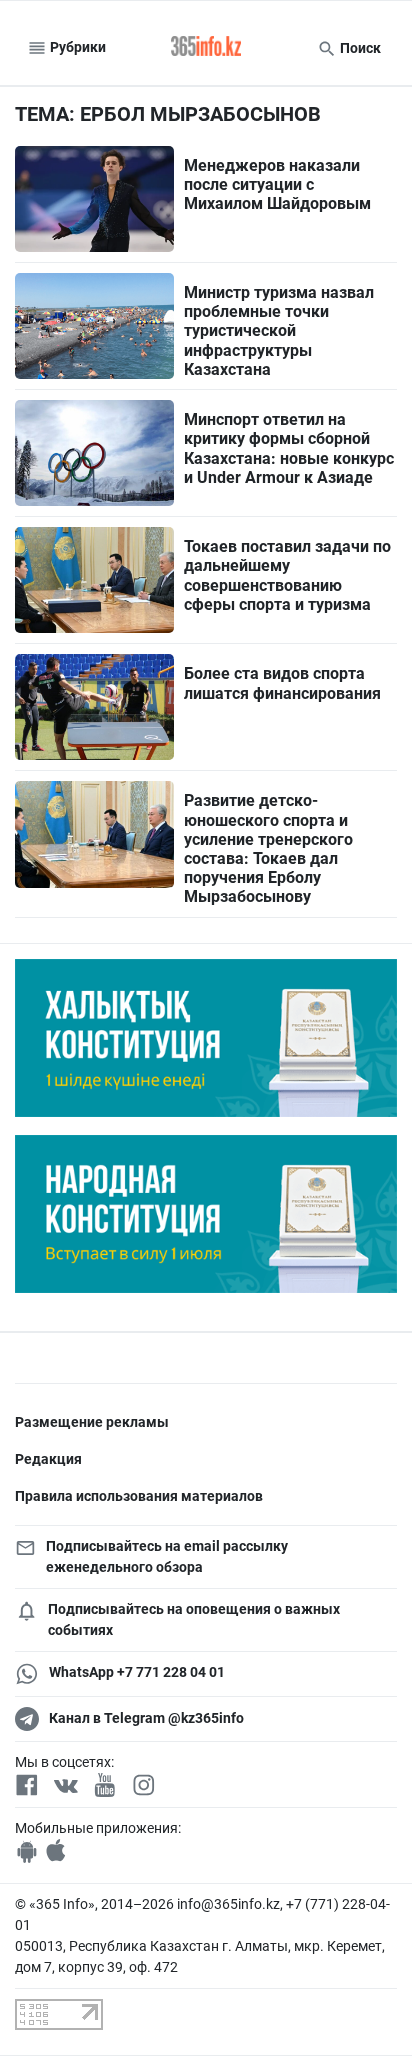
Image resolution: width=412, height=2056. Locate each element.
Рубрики (76, 47)
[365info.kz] (206, 48)
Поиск (359, 48)
